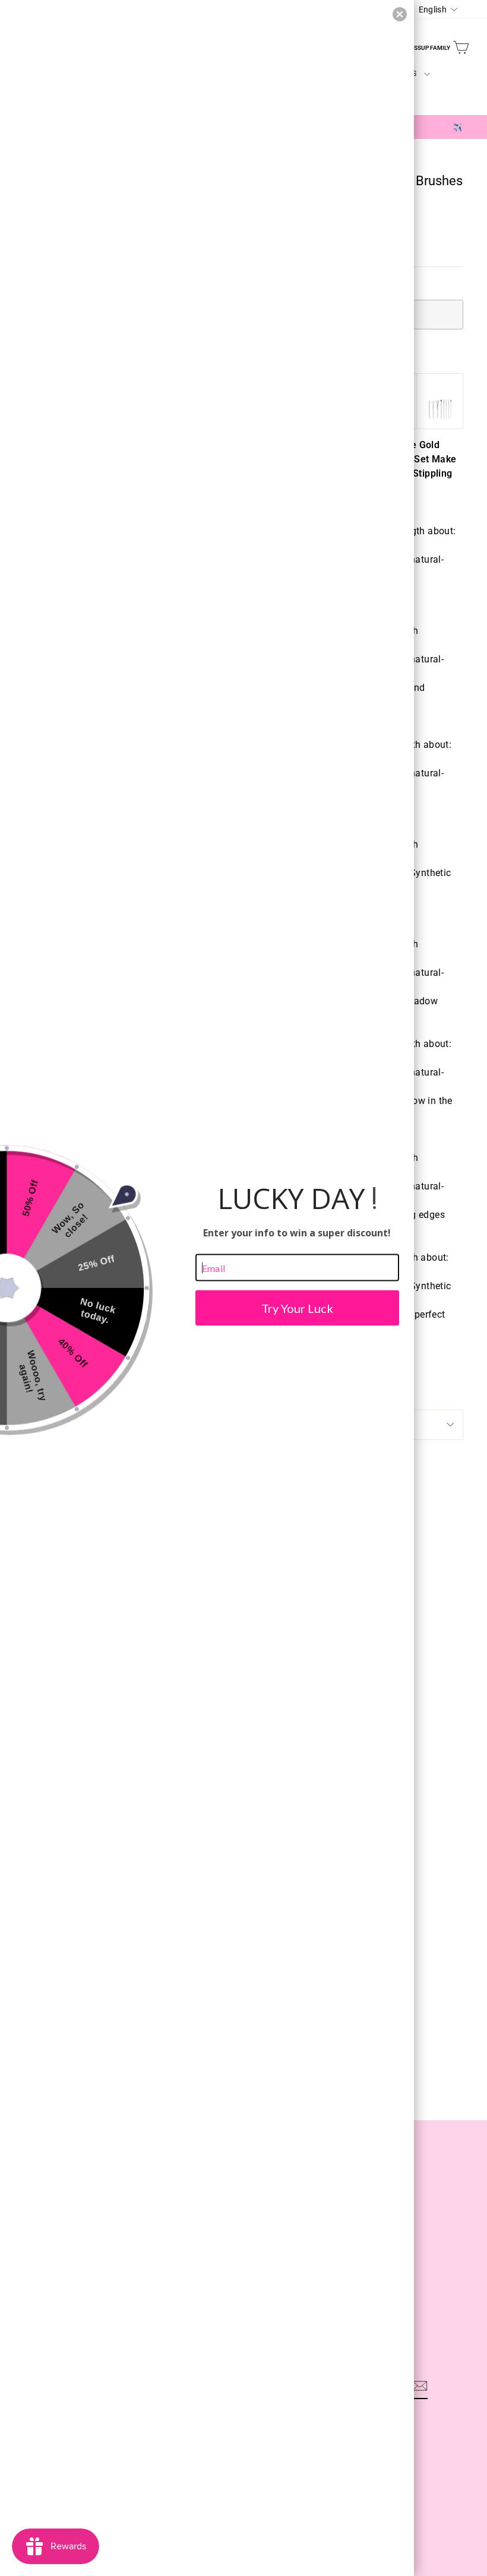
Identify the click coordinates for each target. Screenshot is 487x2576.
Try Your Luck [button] (297, 1308)
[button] (400, 14)
